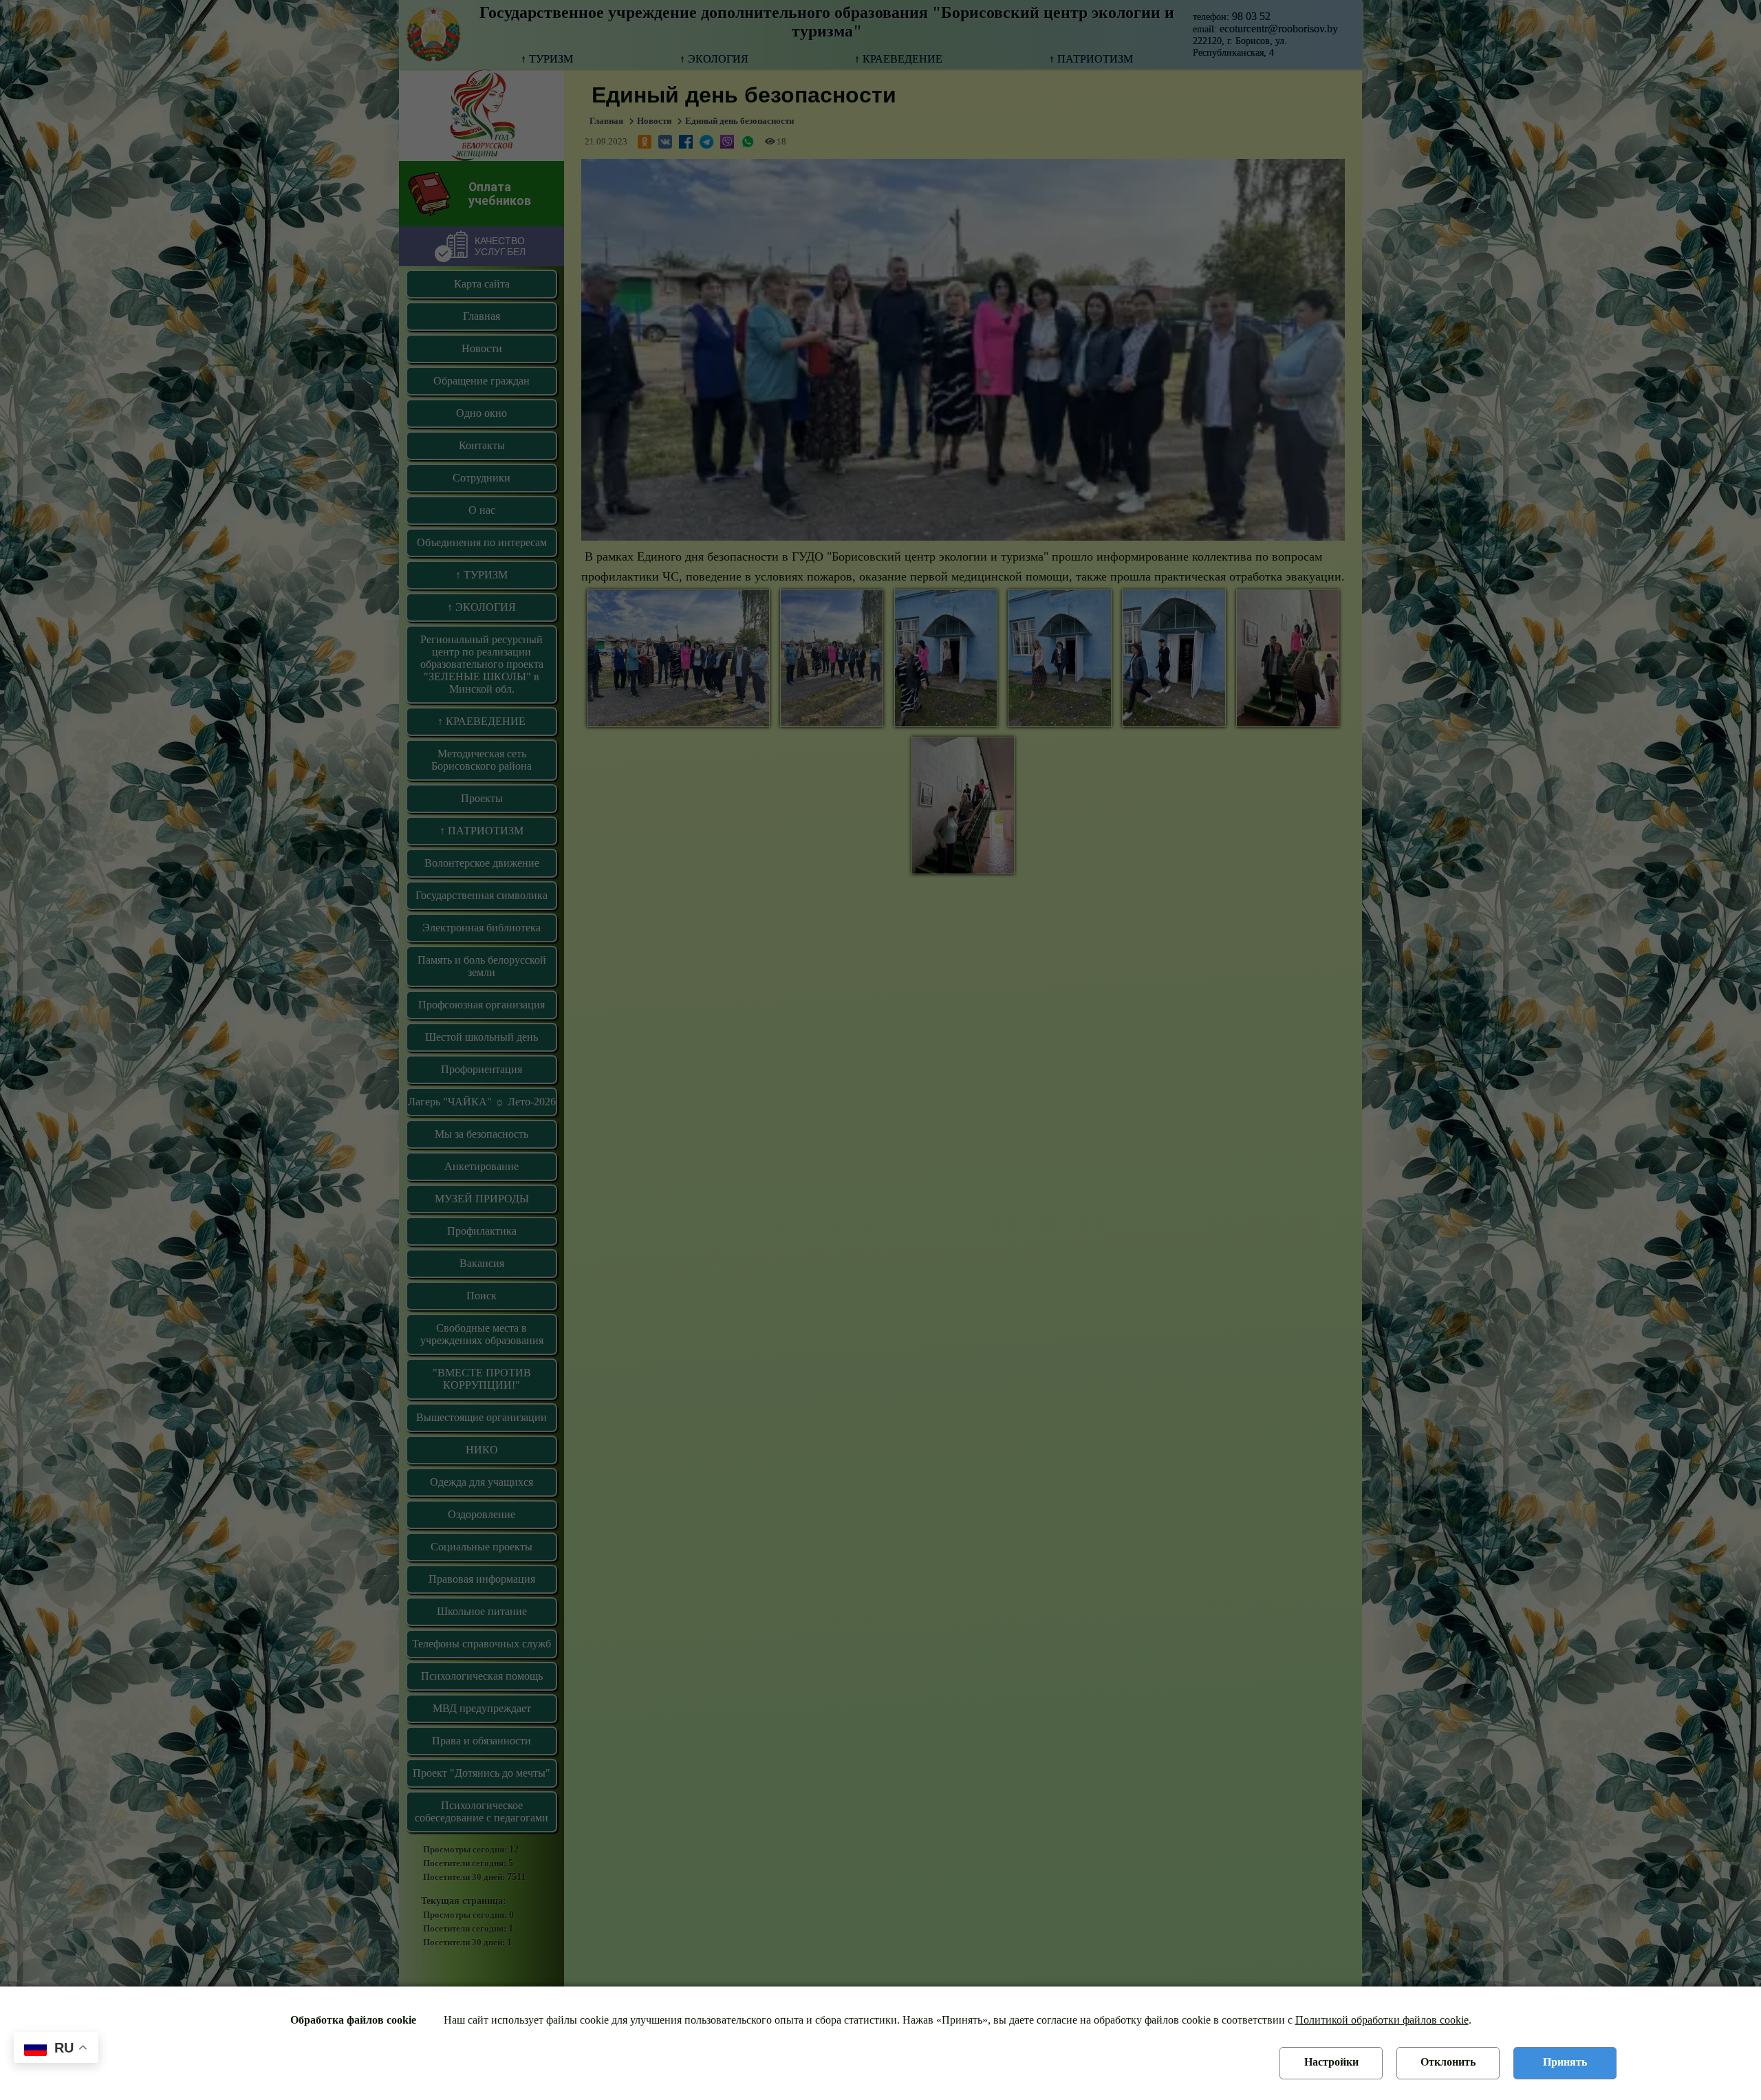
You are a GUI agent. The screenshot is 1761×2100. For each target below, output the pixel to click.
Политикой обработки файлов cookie (1382, 2020)
